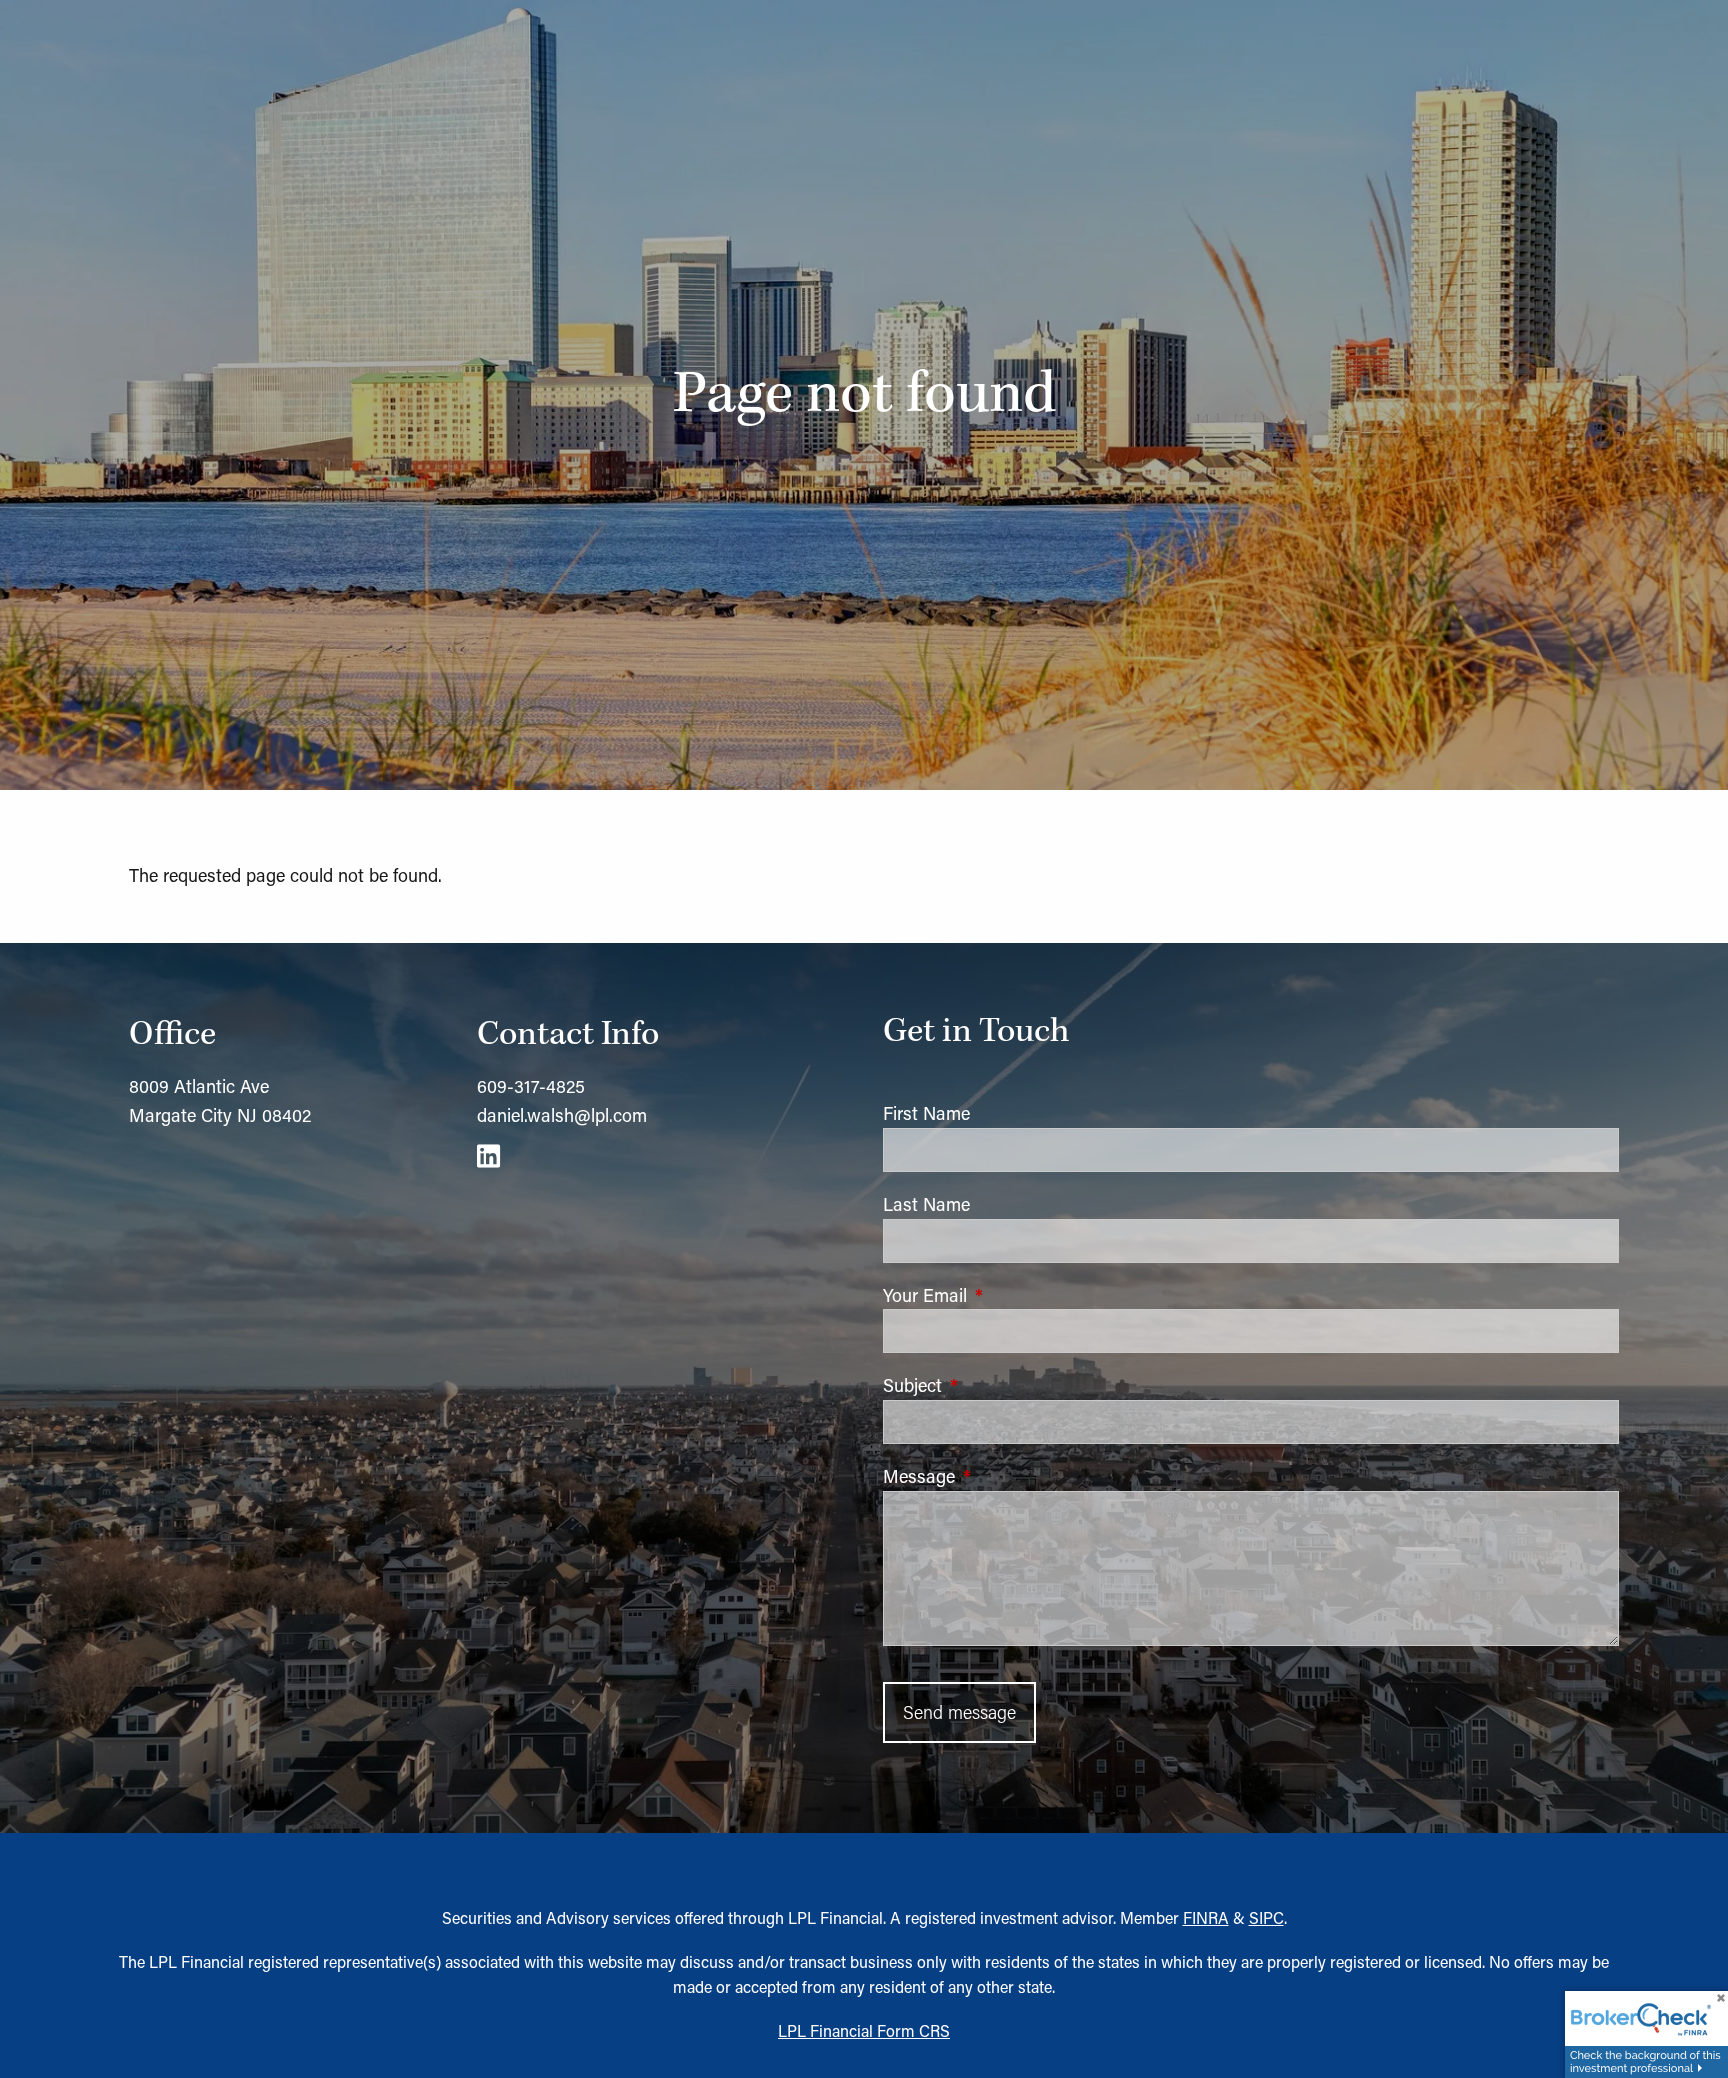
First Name (926, 1113)
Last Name (926, 1204)
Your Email (1008, 1295)
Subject (995, 1385)
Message (1002, 1476)
